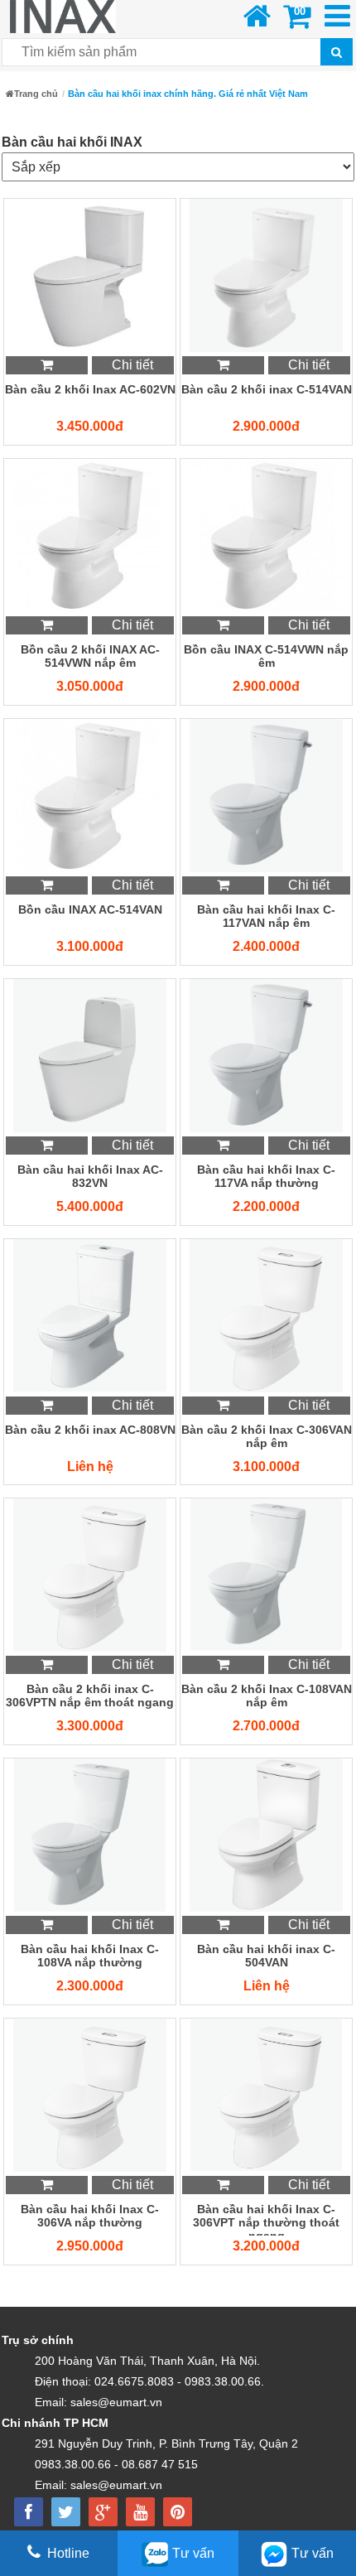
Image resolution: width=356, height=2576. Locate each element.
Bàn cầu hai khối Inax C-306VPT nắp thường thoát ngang (266, 2219)
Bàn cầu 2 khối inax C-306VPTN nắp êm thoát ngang (90, 1696)
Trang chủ (36, 94)
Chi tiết (132, 365)
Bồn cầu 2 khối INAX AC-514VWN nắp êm (90, 656)
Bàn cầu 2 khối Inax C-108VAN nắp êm (267, 1696)
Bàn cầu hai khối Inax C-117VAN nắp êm (266, 916)
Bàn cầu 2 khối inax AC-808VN (90, 1430)
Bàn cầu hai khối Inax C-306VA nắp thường (90, 2216)
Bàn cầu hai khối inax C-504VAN (266, 1956)
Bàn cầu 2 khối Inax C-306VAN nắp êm (267, 1436)
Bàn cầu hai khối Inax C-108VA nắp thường (90, 1956)
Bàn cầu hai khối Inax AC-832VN (90, 1176)
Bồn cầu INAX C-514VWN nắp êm (266, 656)
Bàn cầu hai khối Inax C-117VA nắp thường (266, 1176)
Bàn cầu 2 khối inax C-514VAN (267, 389)
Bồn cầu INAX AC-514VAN (90, 909)
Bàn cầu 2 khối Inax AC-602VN (90, 389)
